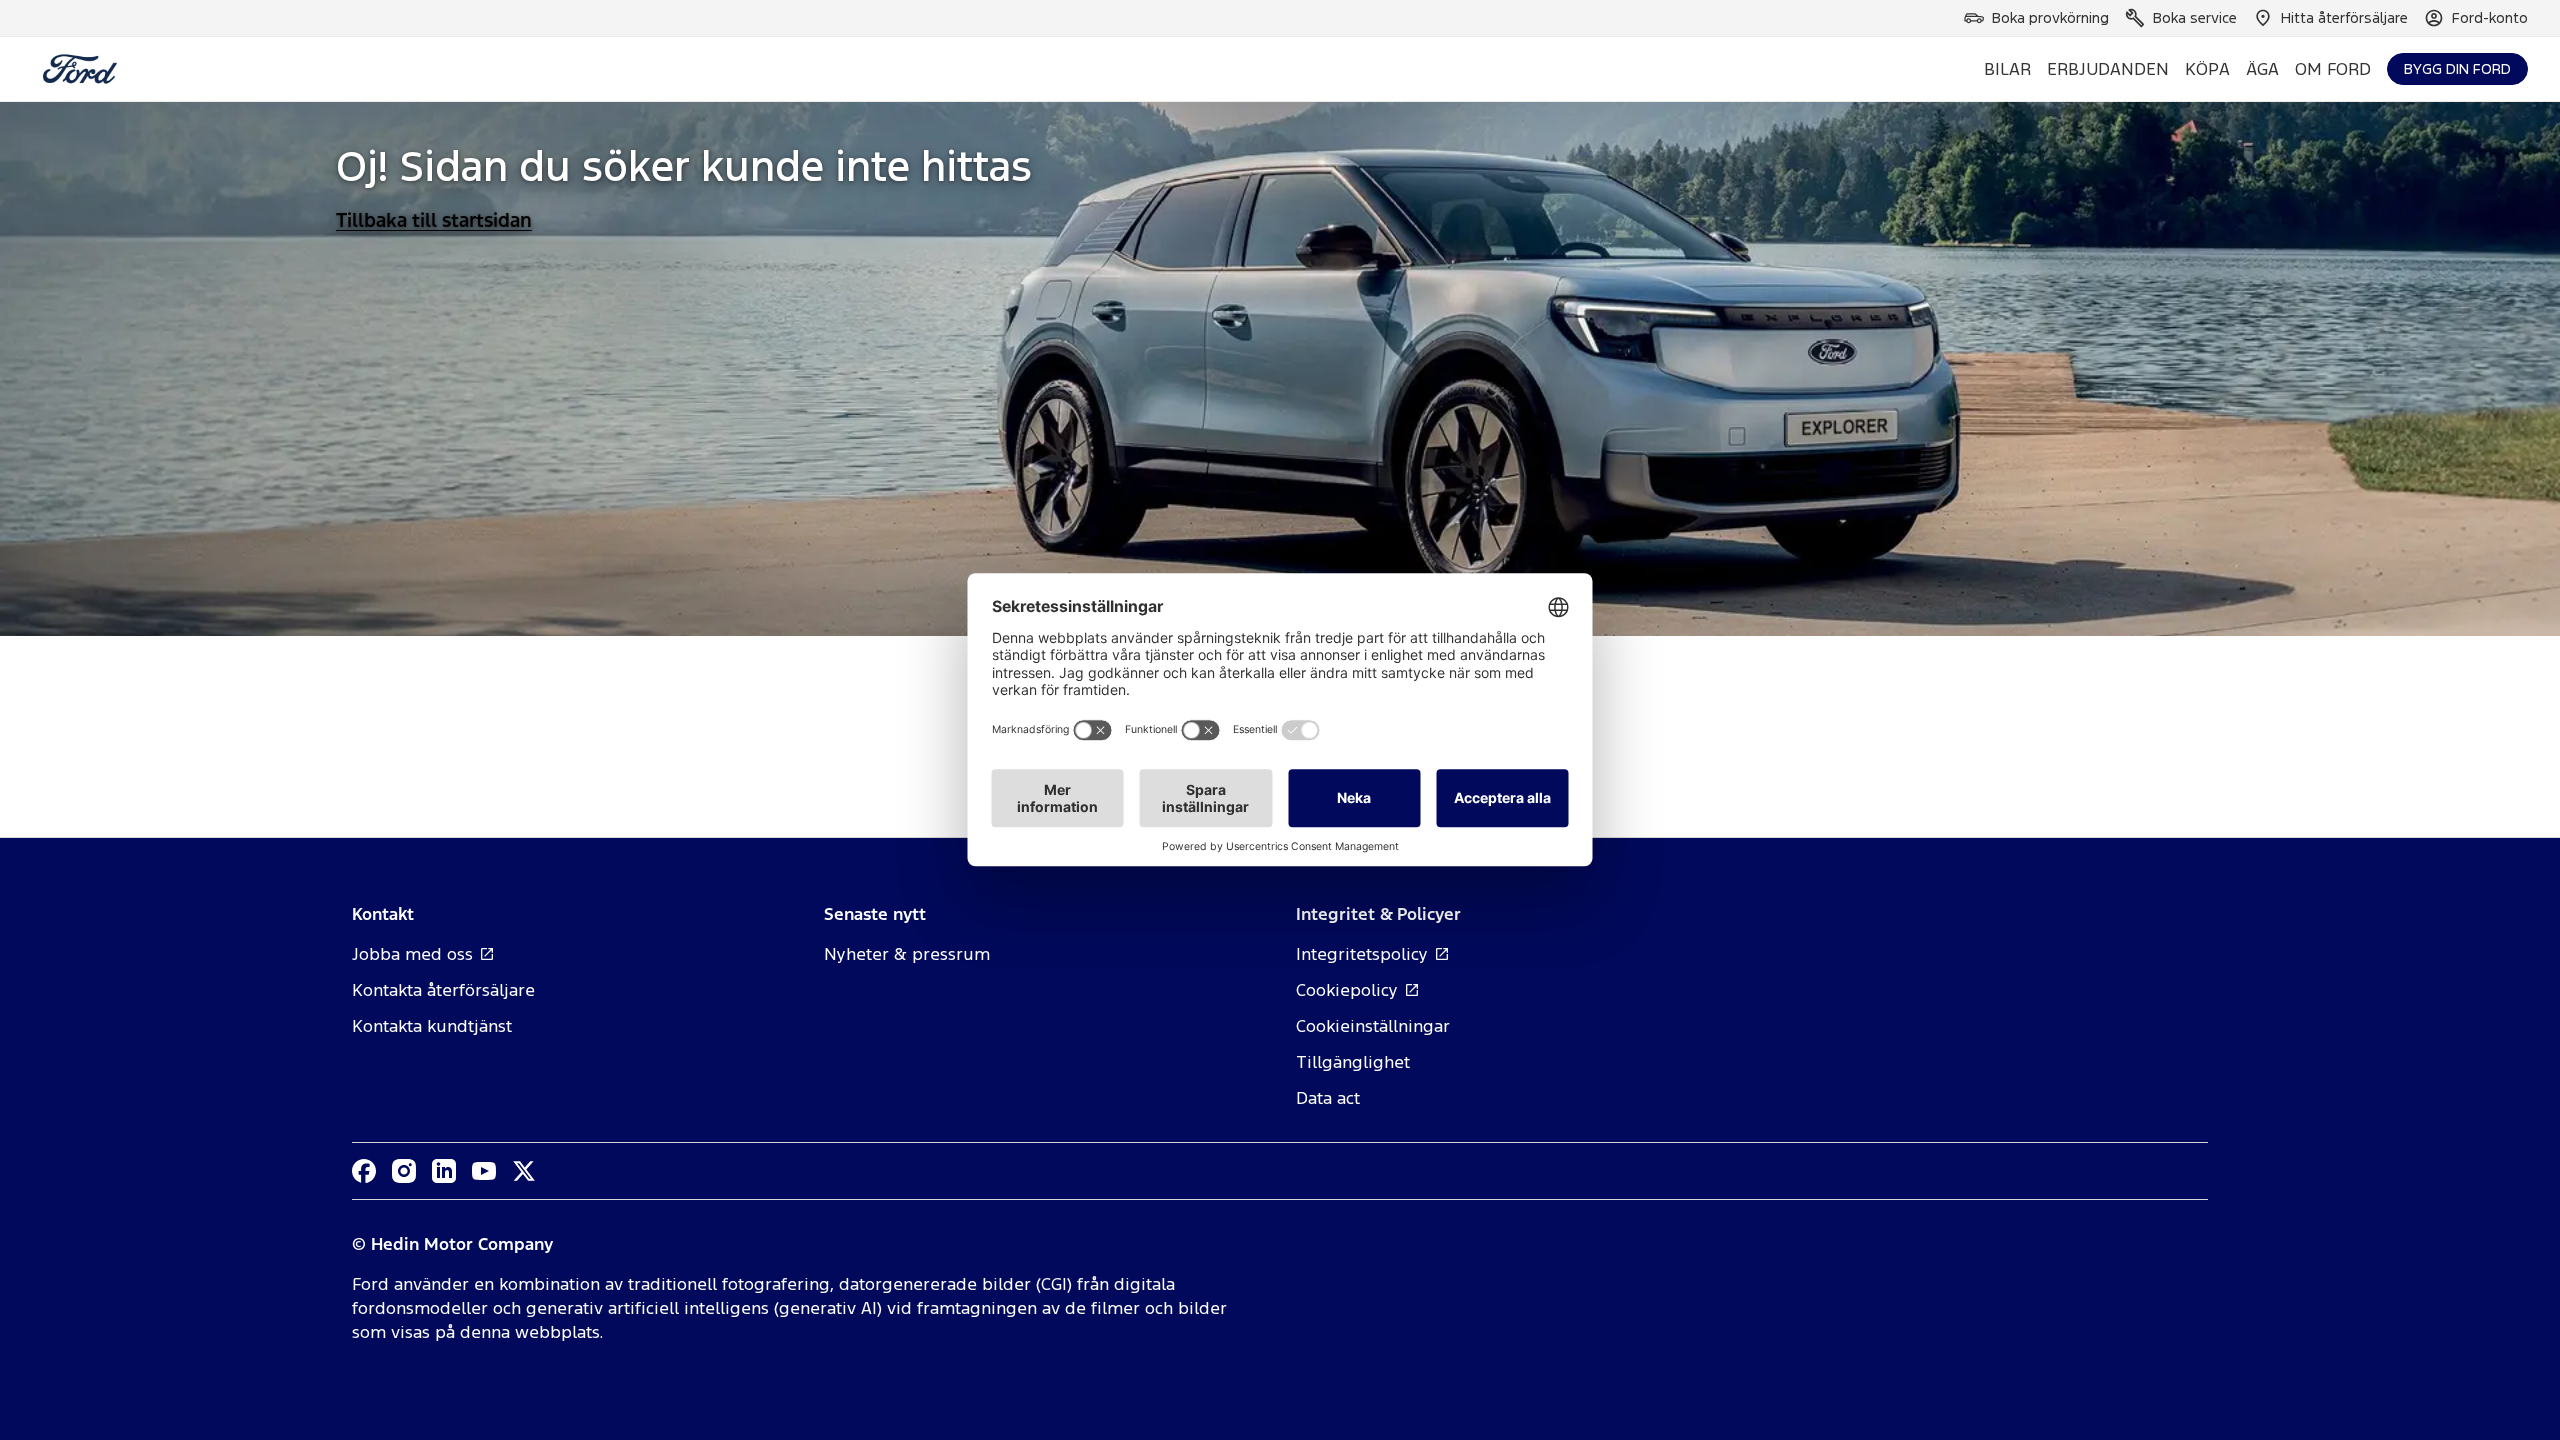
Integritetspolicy (1362, 954)
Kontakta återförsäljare (443, 990)
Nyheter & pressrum (907, 954)
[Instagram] (404, 1171)
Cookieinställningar (1373, 1026)
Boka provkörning (2050, 17)
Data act (1328, 1098)
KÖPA (2207, 69)
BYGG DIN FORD (2457, 68)
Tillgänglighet (1353, 1062)
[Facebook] (364, 1171)
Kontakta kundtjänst (432, 1026)
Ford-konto (2490, 17)
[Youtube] (484, 1171)
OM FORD (2333, 69)
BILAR (2007, 69)
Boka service (2195, 17)
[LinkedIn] (444, 1171)
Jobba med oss (412, 954)
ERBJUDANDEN (2108, 69)
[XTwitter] (524, 1171)
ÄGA (2262, 69)
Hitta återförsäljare (2344, 17)
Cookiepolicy (1347, 990)
